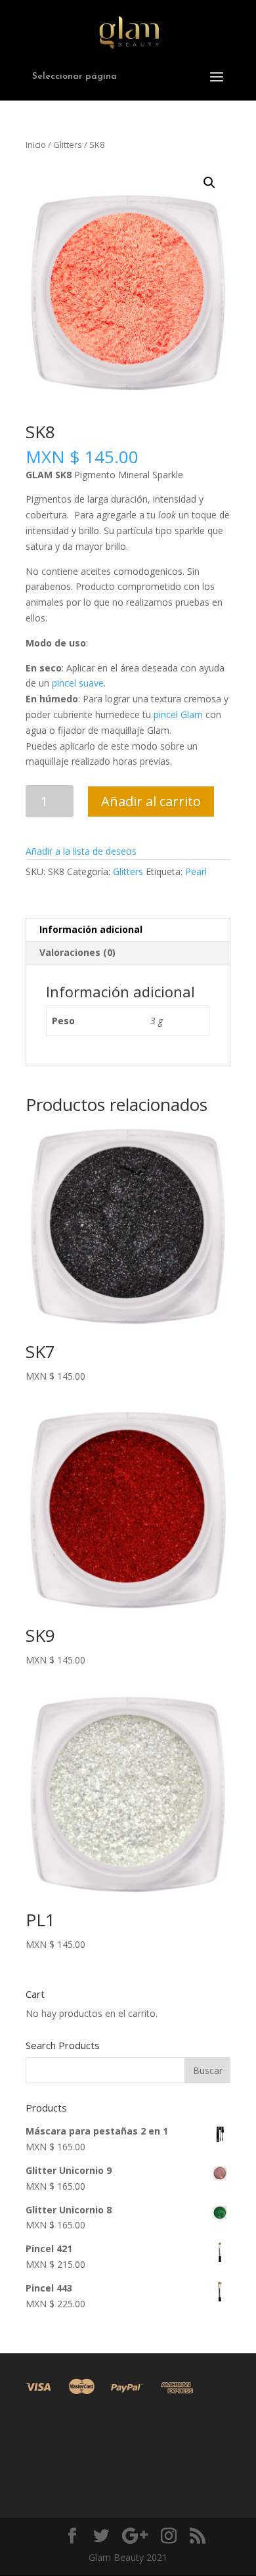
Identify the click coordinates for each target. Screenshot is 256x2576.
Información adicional (91, 929)
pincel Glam (178, 714)
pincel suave (78, 683)
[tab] (128, 930)
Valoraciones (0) (77, 952)
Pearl (196, 871)
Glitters (68, 145)
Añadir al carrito (151, 801)
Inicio (36, 145)
